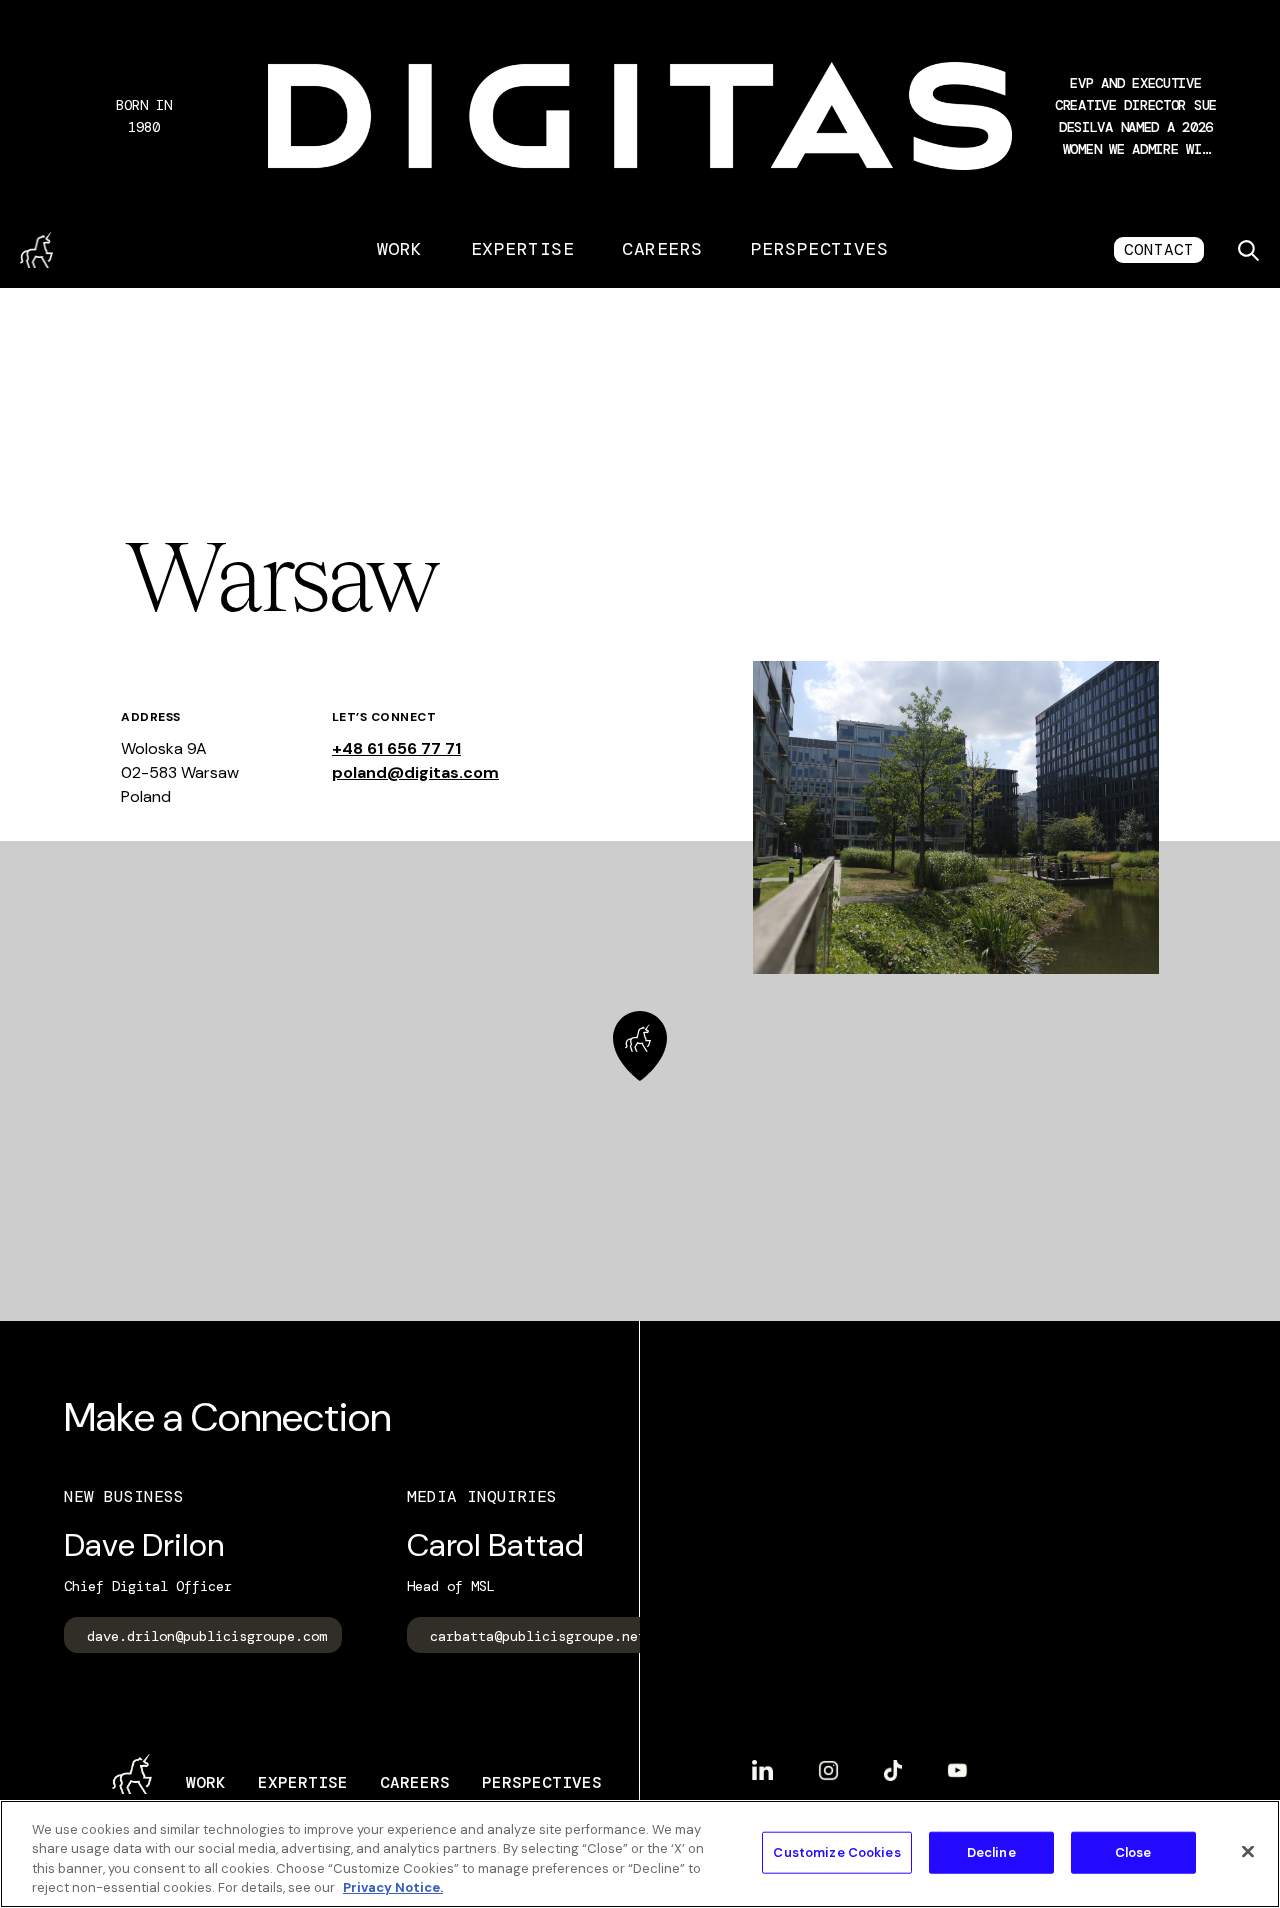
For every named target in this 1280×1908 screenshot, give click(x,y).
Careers (662, 249)
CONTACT (1159, 249)
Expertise (522, 249)
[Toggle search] (1248, 250)
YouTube (957, 1762)
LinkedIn (762, 1762)
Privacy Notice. (393, 1887)
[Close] (1248, 1851)
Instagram (828, 1762)
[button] (1136, 116)
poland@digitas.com (415, 772)
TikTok (893, 1762)
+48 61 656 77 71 (396, 748)
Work (400, 249)
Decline (991, 1852)
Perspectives (820, 249)
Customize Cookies (836, 1852)
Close (1133, 1852)
